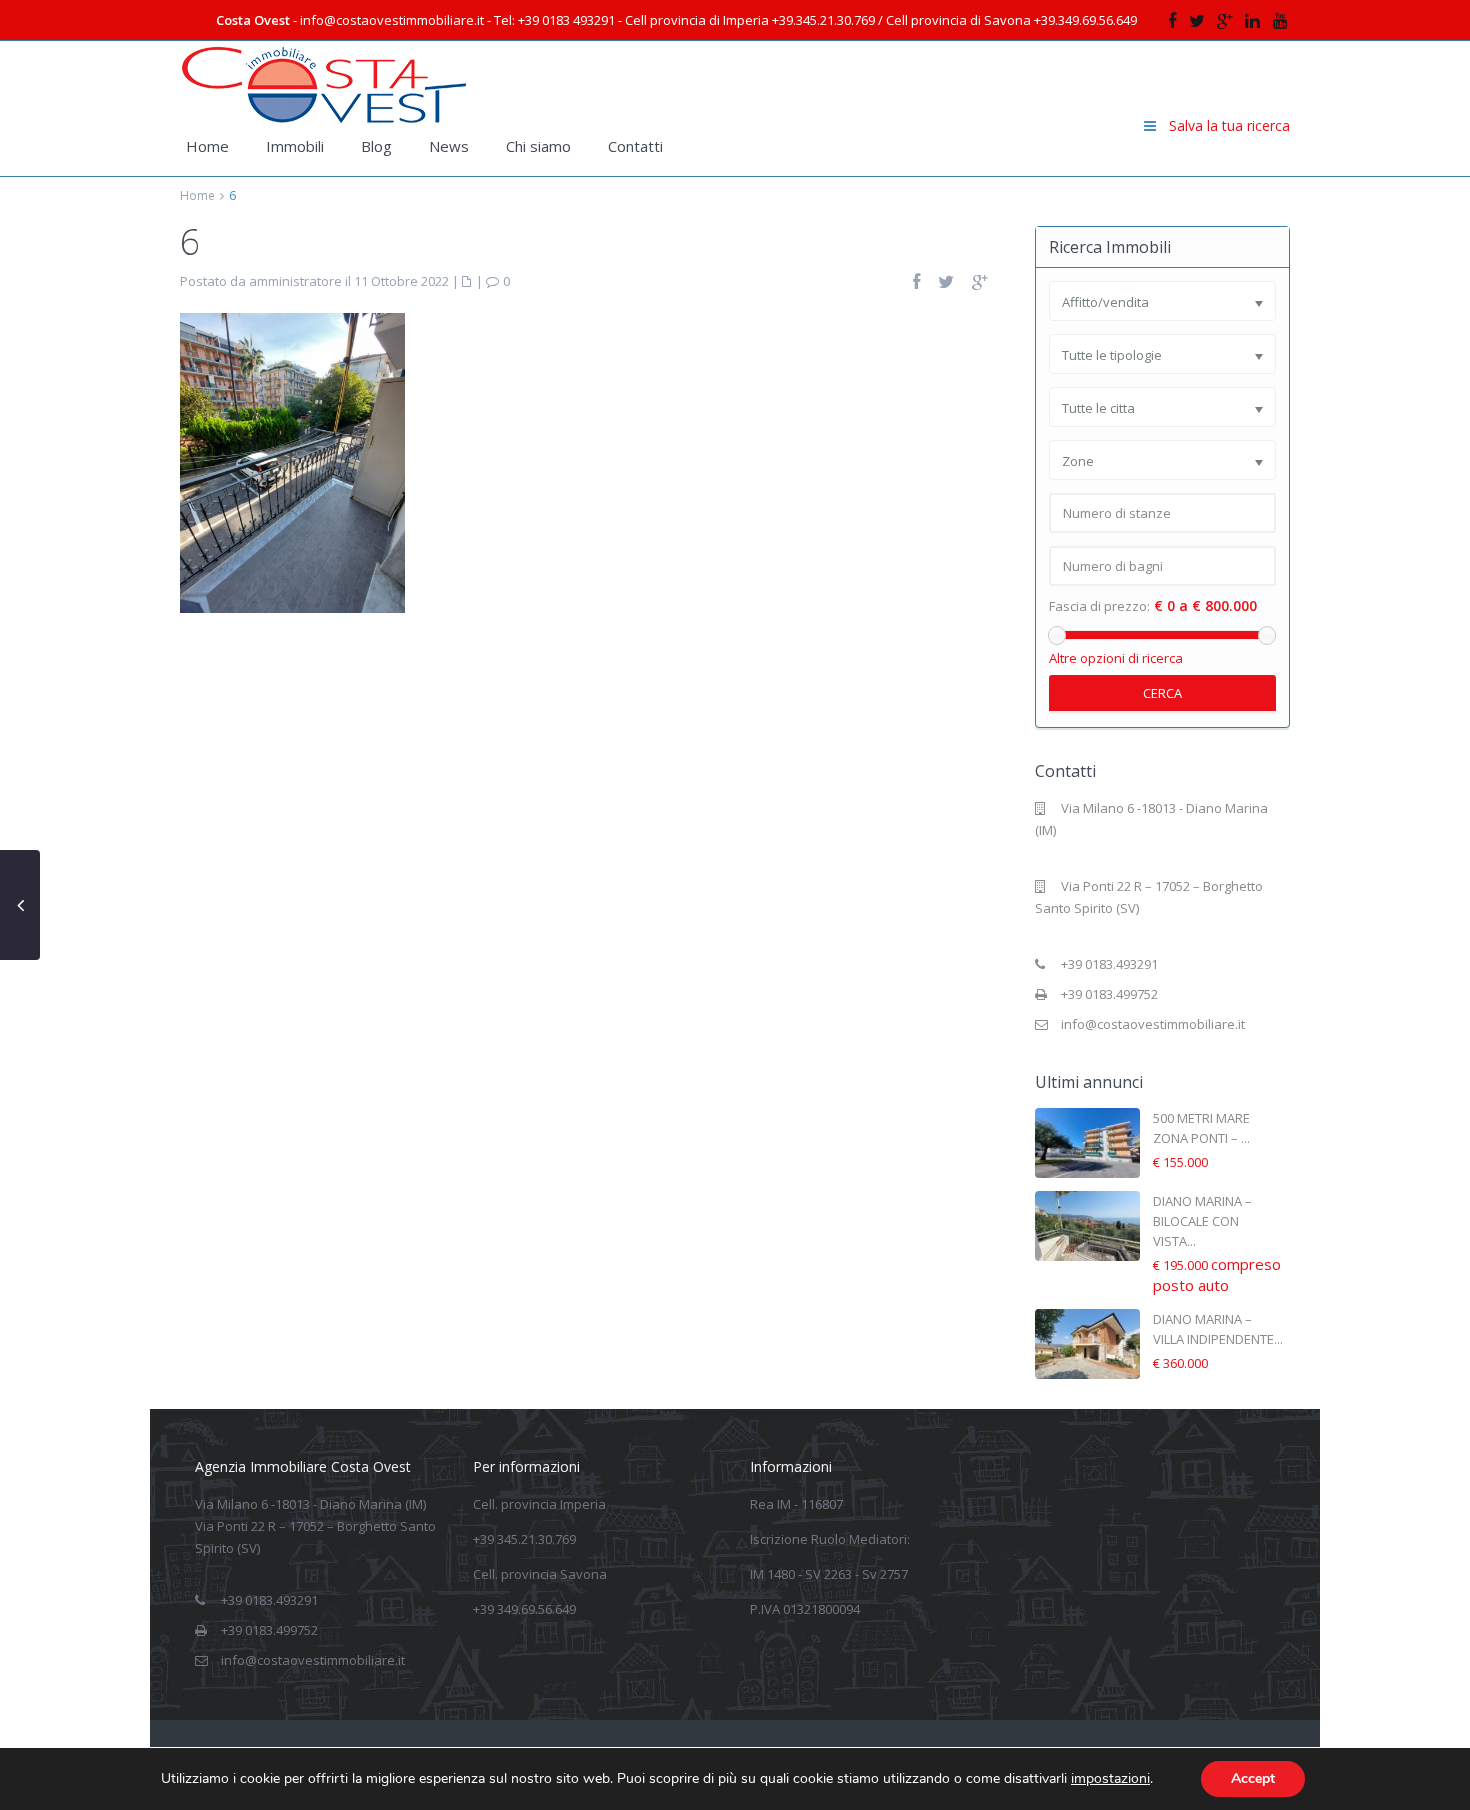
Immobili (295, 146)
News (449, 146)
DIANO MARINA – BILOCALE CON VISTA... (1202, 1221)
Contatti (635, 146)
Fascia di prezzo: (1099, 606)
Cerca (1162, 693)
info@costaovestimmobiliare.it (1153, 1024)
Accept (1253, 1778)
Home (207, 146)
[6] (292, 461)
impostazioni (1110, 1779)
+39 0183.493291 (1109, 964)
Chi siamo (538, 146)
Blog (376, 146)
